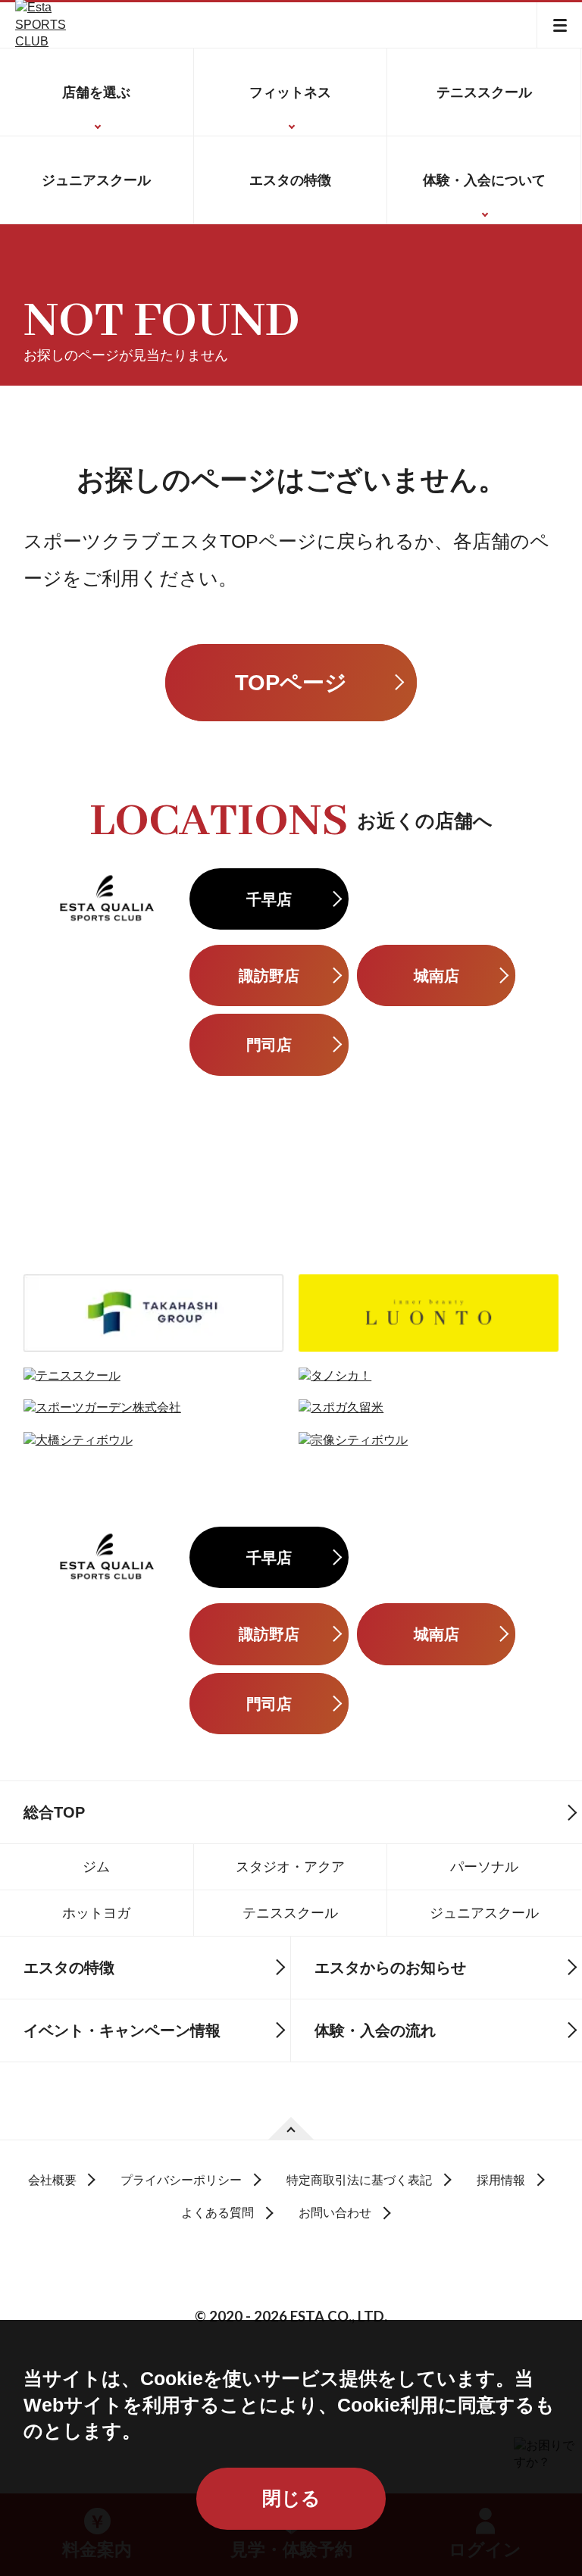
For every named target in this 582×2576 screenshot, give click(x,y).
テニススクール (484, 92)
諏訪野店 (269, 975)
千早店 (269, 899)
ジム (96, 1866)
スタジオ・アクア (290, 1866)
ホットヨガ (96, 1913)
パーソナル (484, 1866)
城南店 (436, 975)
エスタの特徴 (290, 180)
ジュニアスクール (96, 180)
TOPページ (291, 683)
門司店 (269, 1044)
